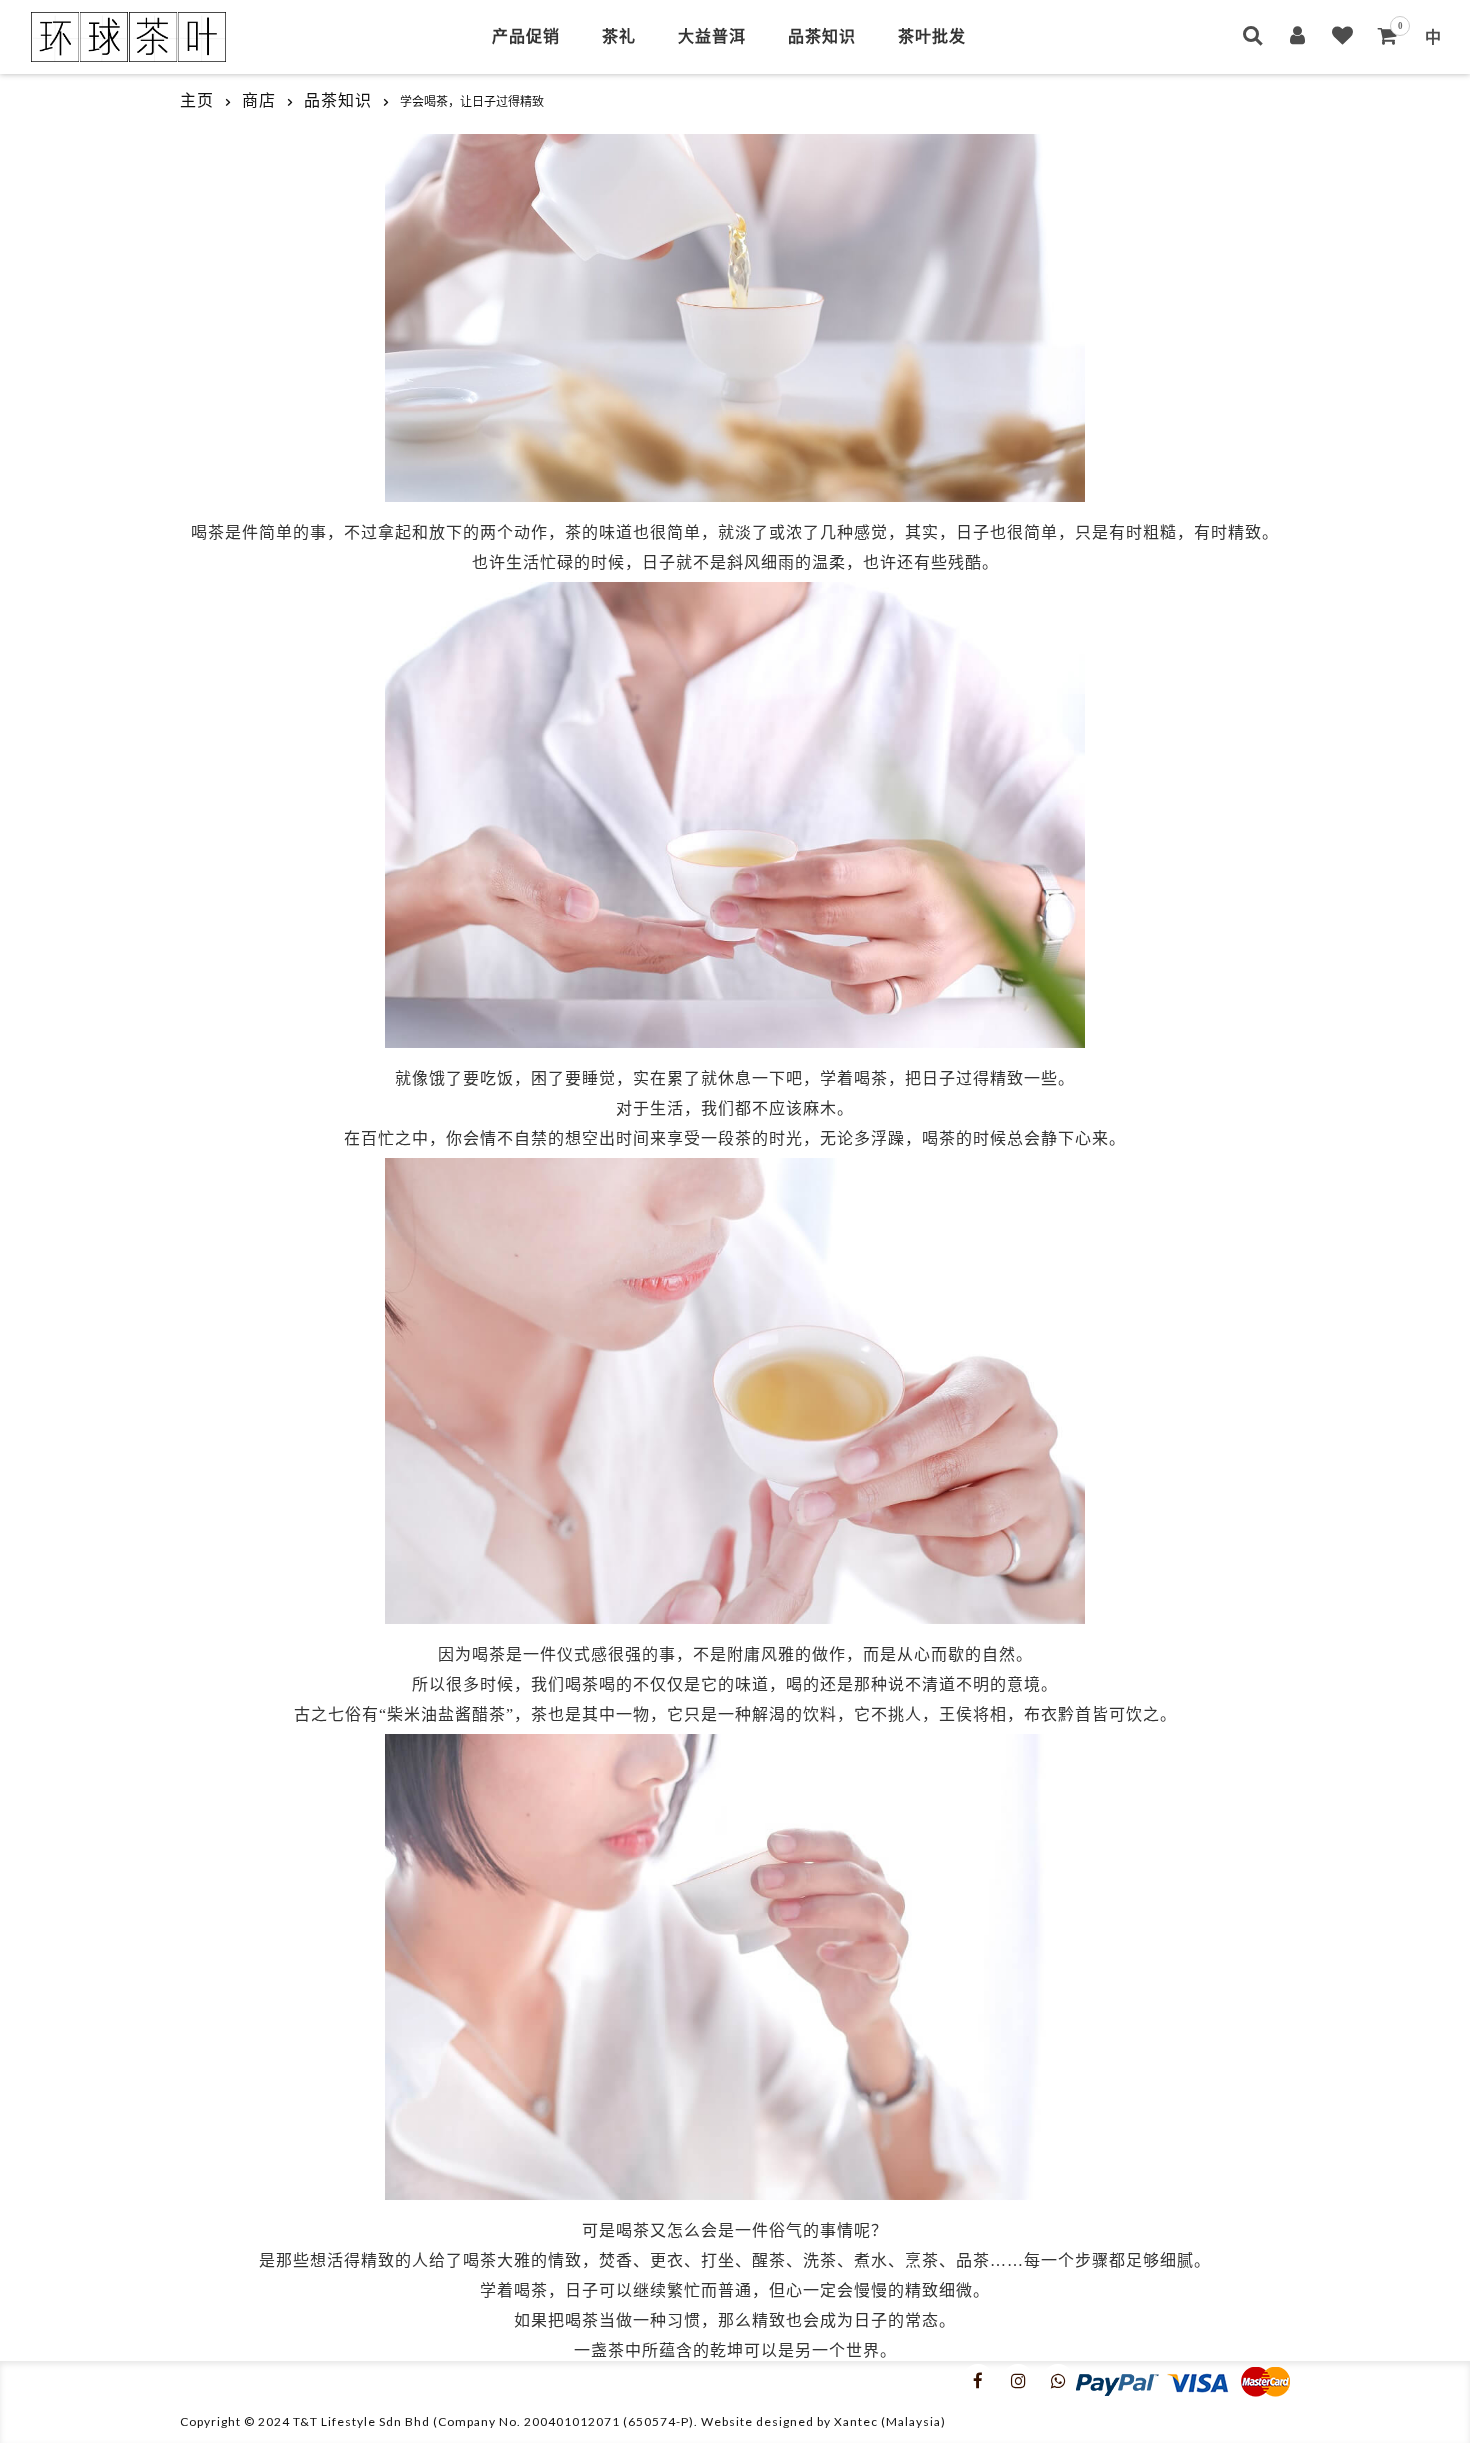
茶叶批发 (932, 35)
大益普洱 (712, 35)
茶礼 (619, 35)
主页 (197, 100)
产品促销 (526, 35)
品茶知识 (822, 35)
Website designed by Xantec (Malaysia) (823, 2421)
